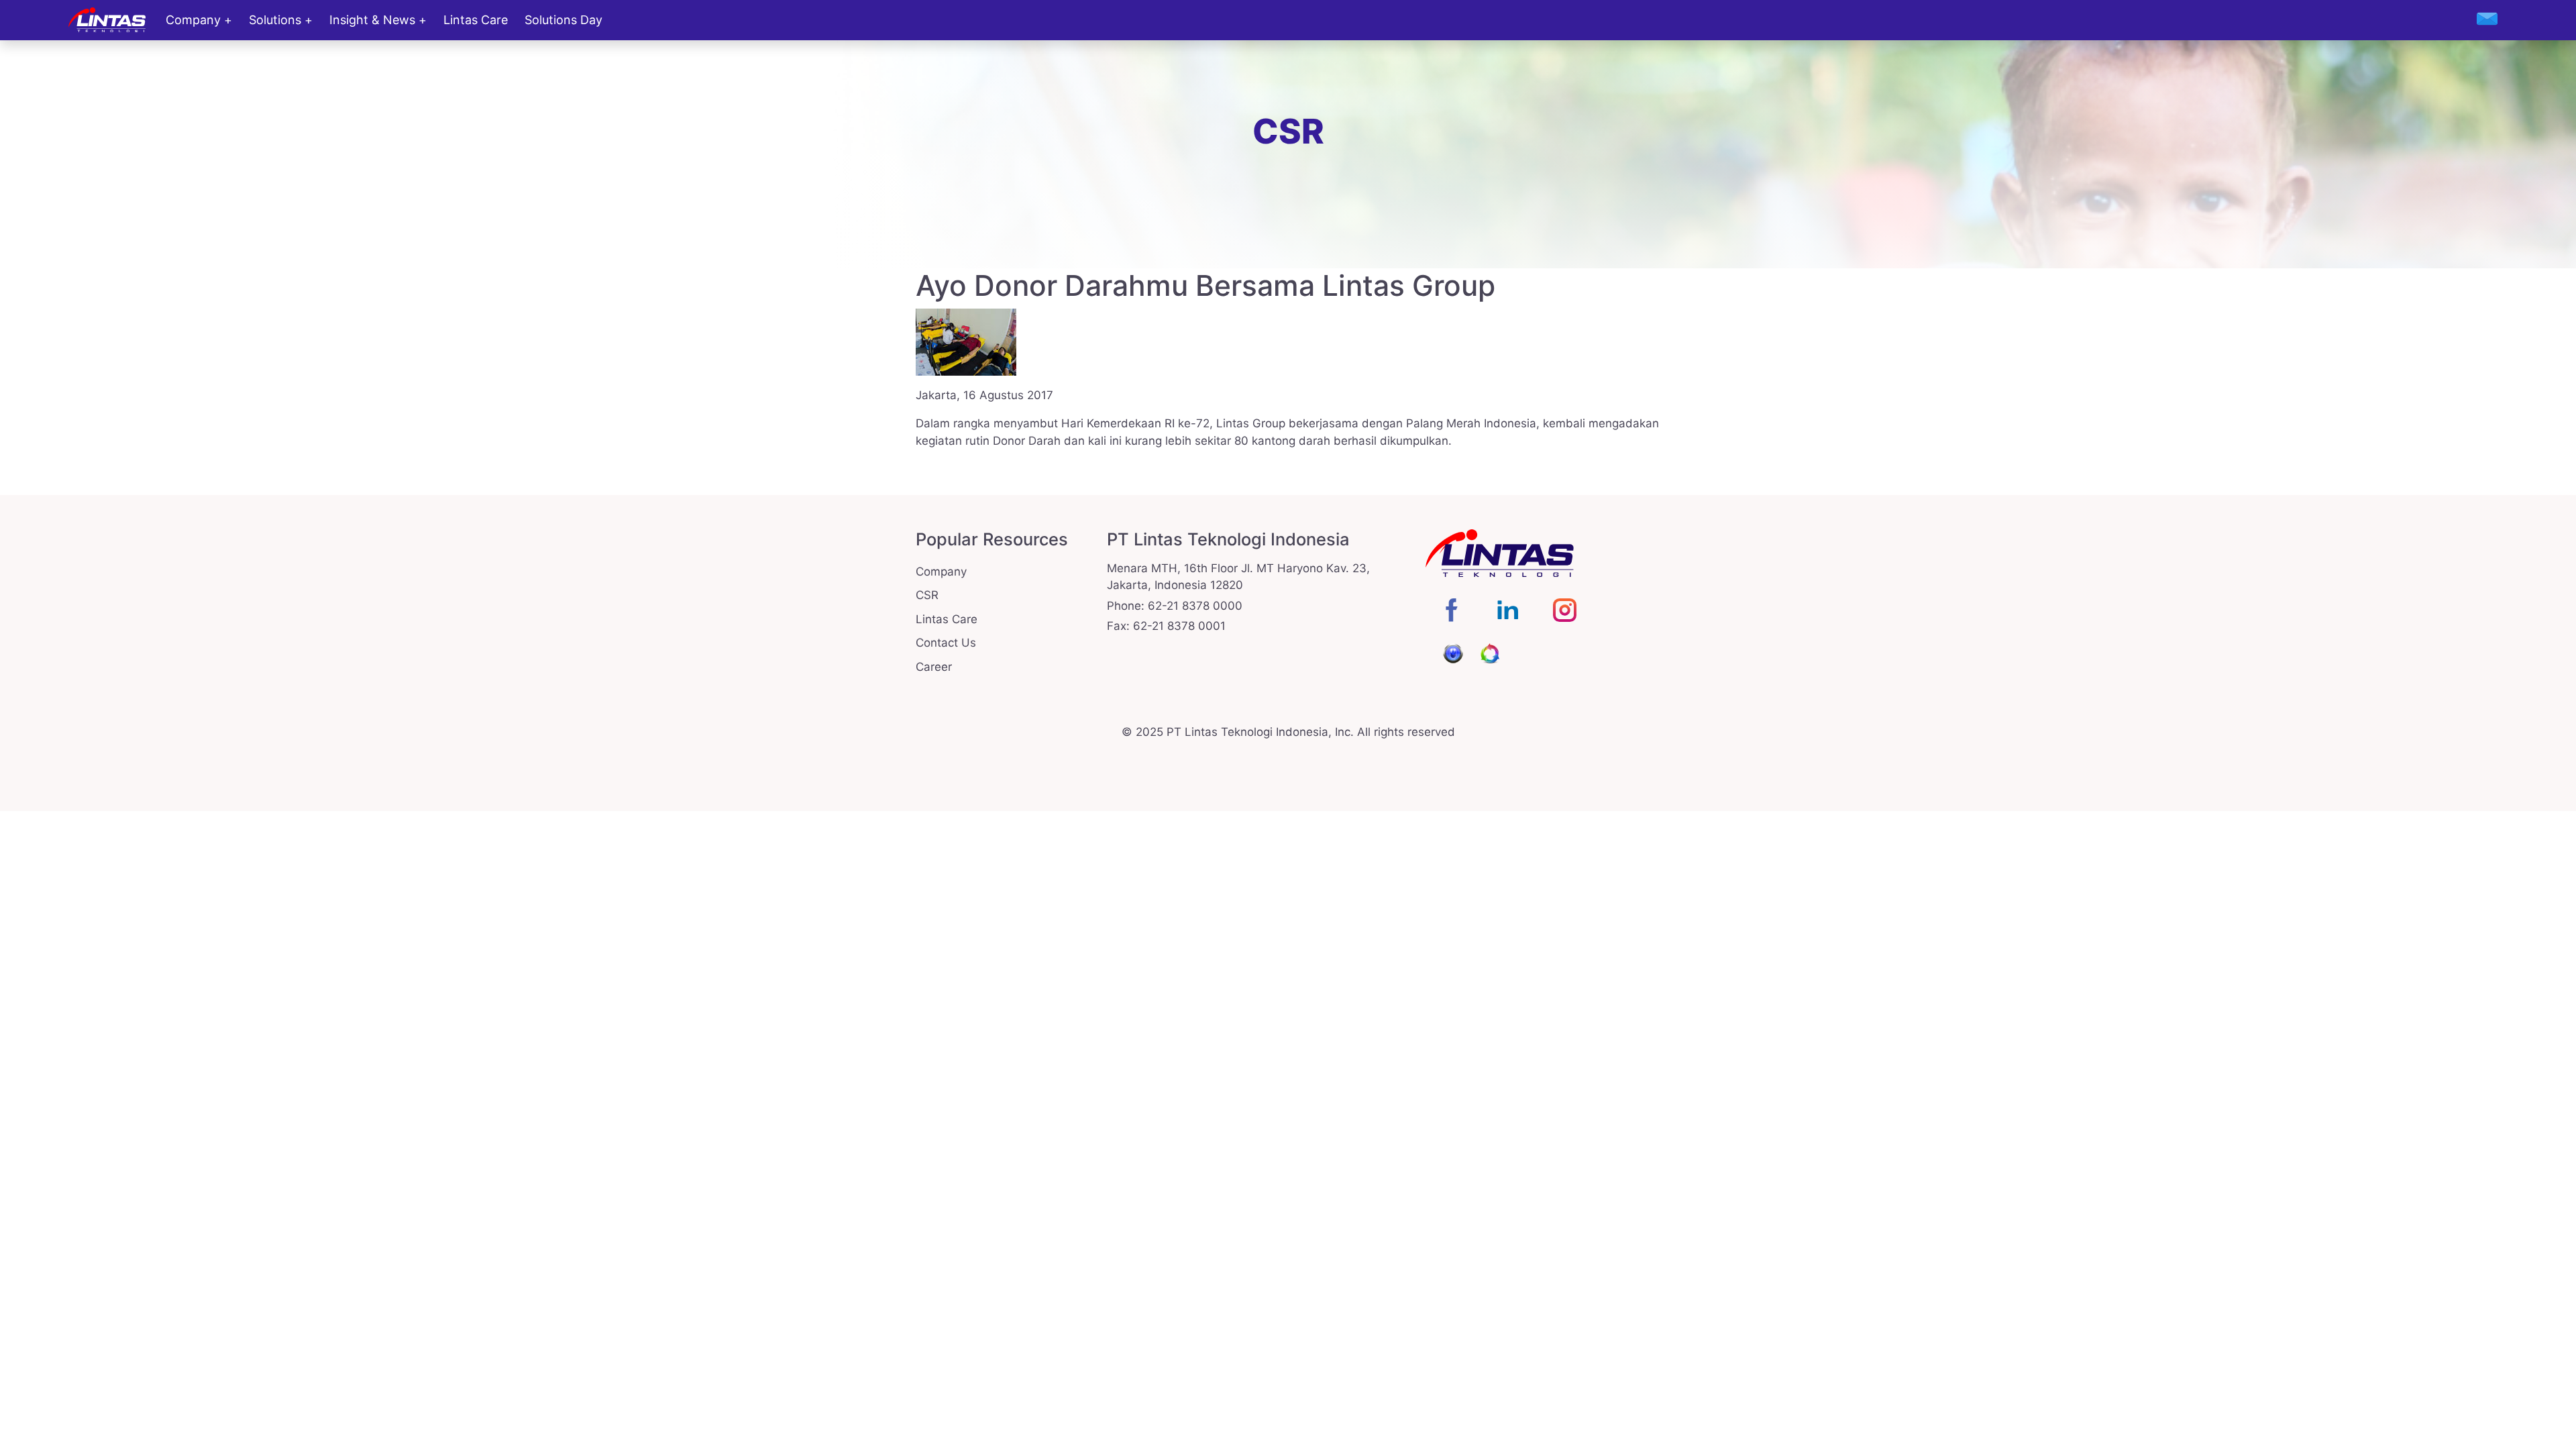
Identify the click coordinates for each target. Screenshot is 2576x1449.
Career (934, 667)
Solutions (275, 20)
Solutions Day (563, 20)
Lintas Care (476, 20)
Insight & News (372, 20)
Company (193, 20)
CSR (927, 595)
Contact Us (946, 643)
